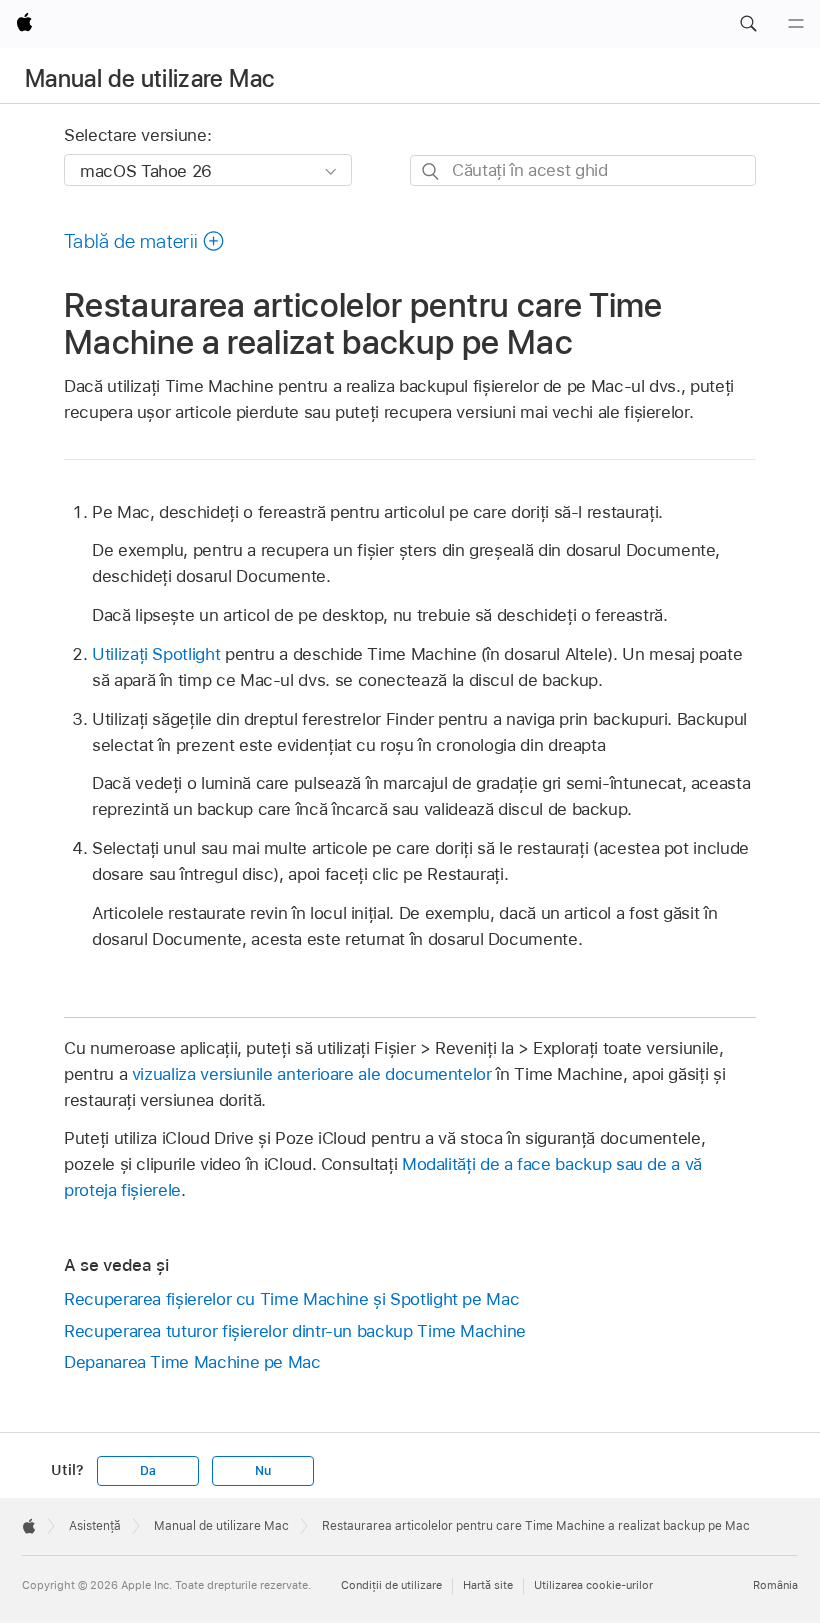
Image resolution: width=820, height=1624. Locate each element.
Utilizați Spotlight (156, 654)
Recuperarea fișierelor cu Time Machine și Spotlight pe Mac (291, 1299)
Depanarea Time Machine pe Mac (192, 1362)
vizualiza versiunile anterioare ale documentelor (312, 1074)
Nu (263, 1471)
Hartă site (488, 1585)
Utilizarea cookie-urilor (593, 1585)
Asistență (95, 1526)
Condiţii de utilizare (391, 1585)
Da (148, 1471)
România (775, 1585)
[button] (748, 24)
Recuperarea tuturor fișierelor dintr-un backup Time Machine (295, 1331)
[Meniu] (796, 24)
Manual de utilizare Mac (149, 78)
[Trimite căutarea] (431, 171)
